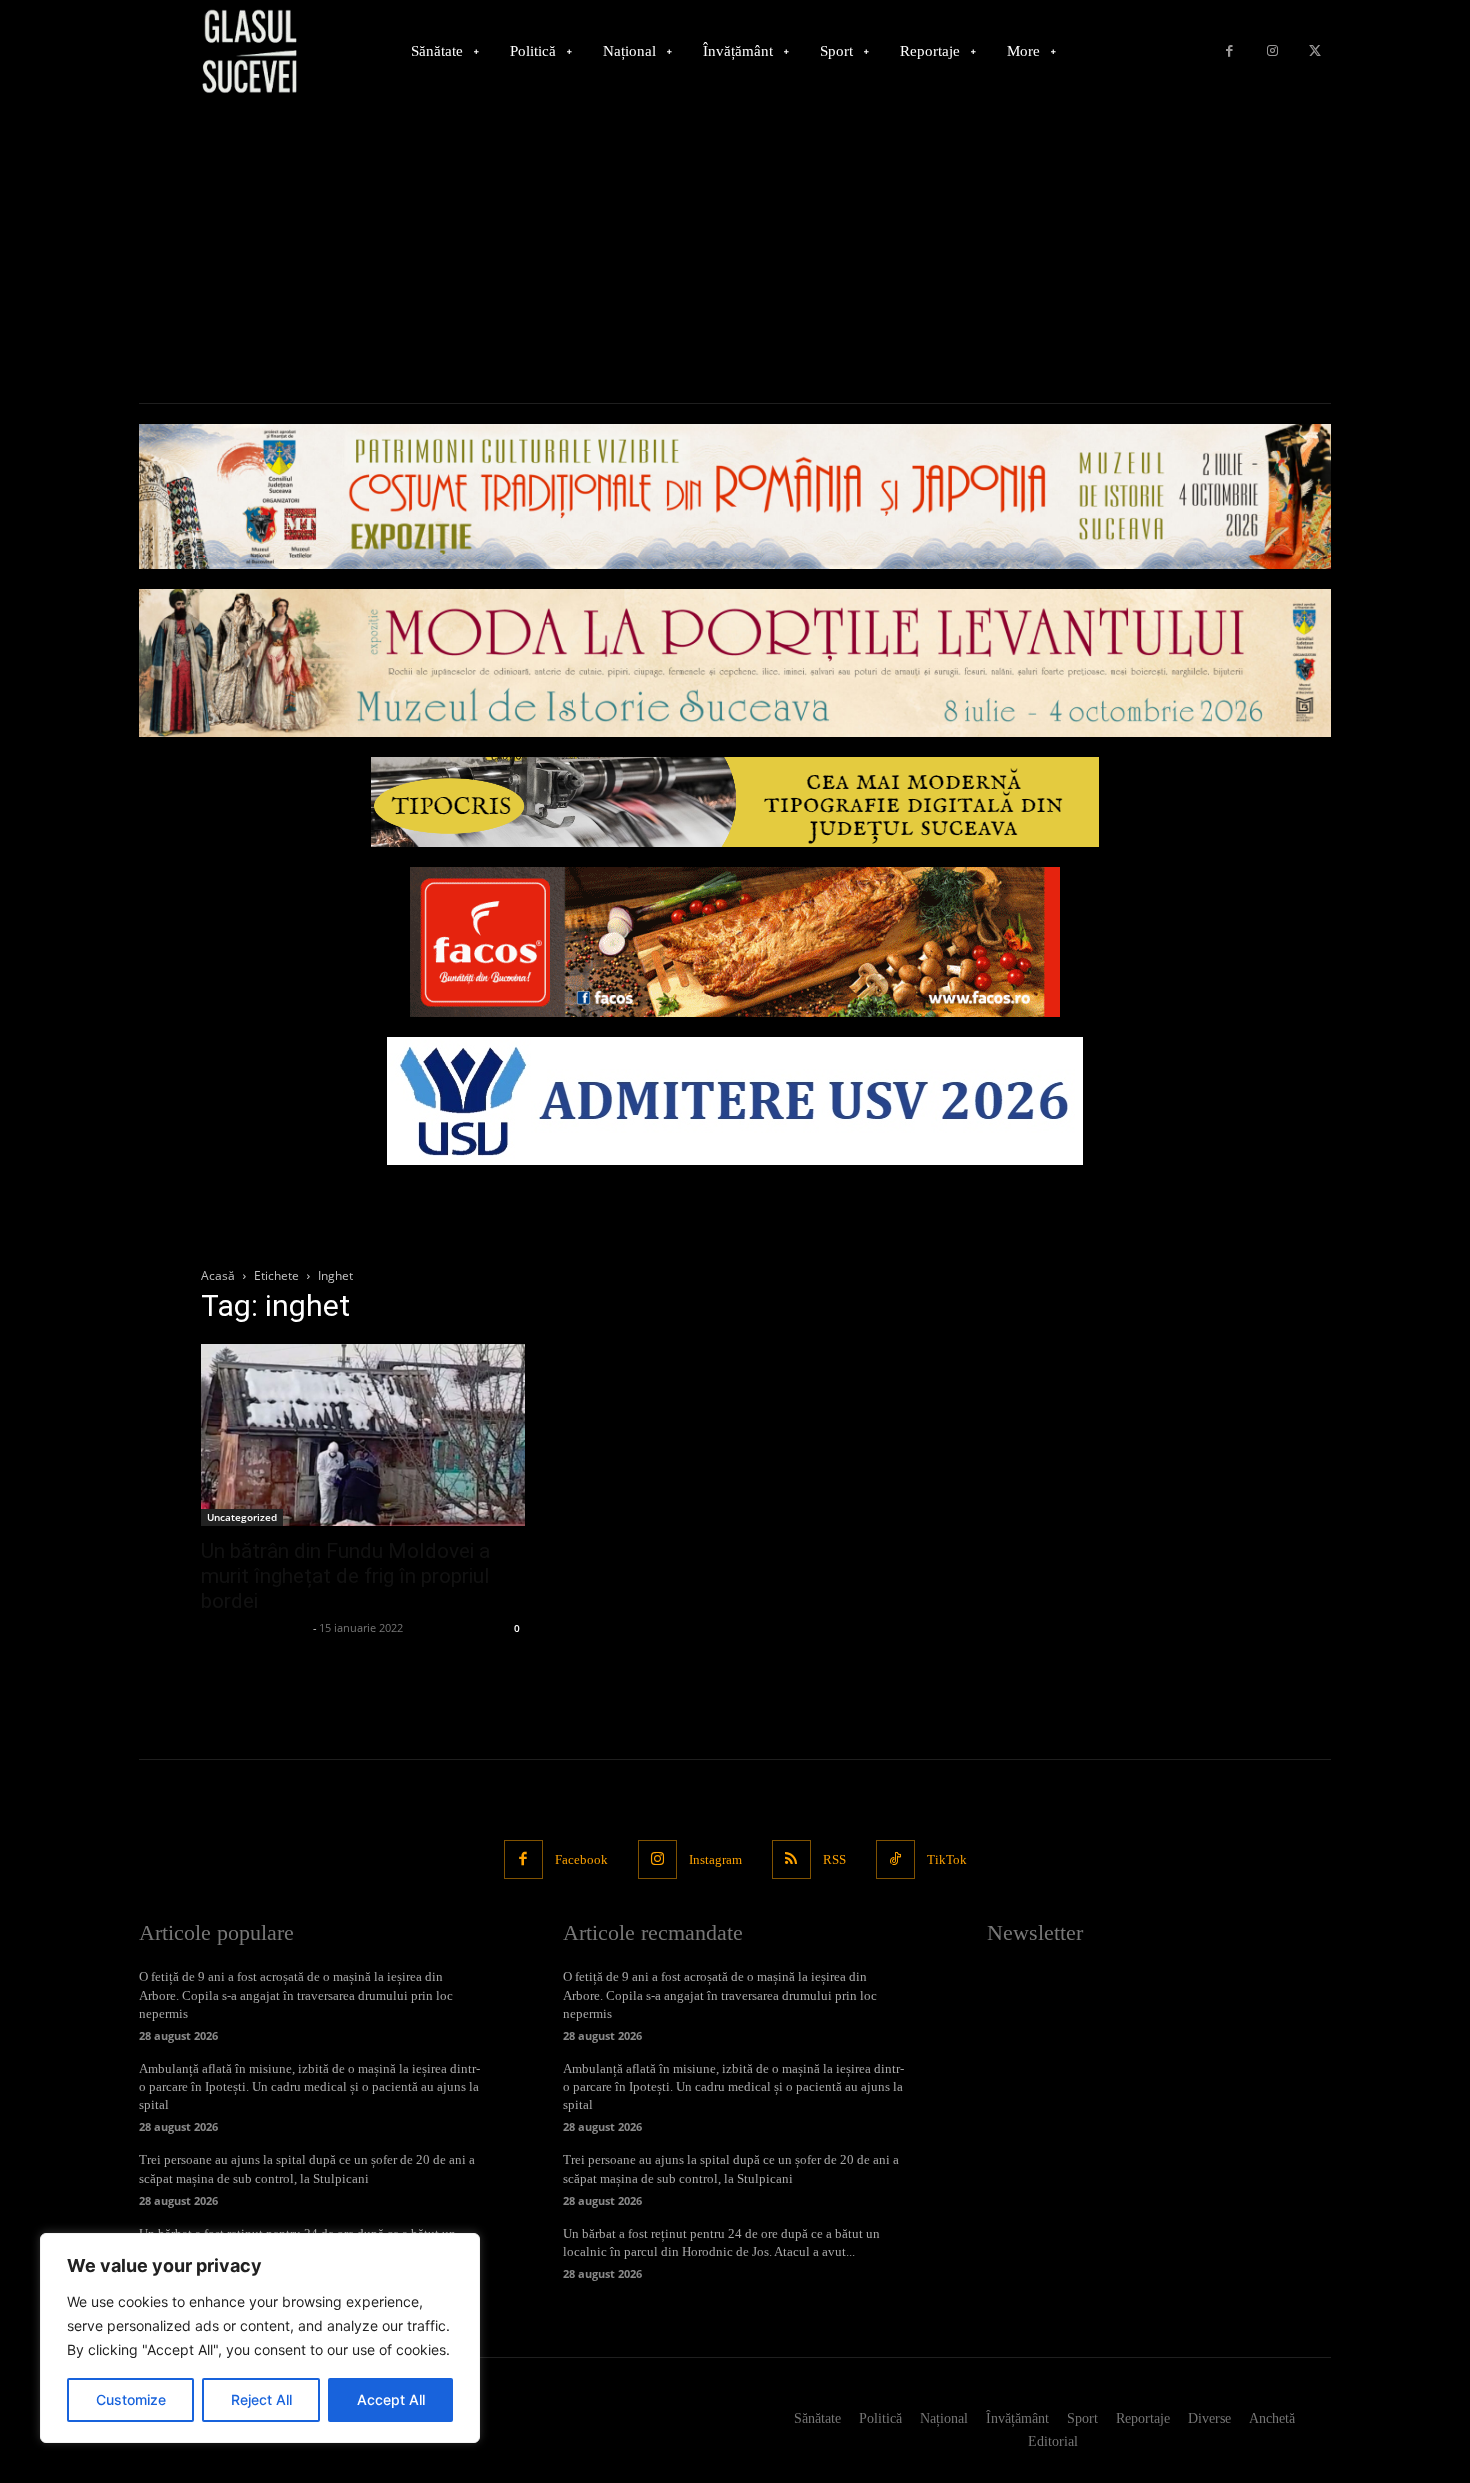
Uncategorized (242, 1517)
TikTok (947, 1859)
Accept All (391, 2399)
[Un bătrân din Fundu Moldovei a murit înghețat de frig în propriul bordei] (363, 1435)
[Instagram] (1272, 51)
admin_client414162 (254, 1627)
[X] (1314, 51)
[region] (260, 2338)
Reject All (261, 2399)
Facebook (581, 1859)
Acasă (218, 1275)
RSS (834, 1859)
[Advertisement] (735, 253)
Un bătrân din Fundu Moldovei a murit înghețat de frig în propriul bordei (345, 1576)
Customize (131, 2399)
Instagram (715, 1859)
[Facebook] (1229, 51)
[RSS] (791, 1859)
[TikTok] (895, 1859)
